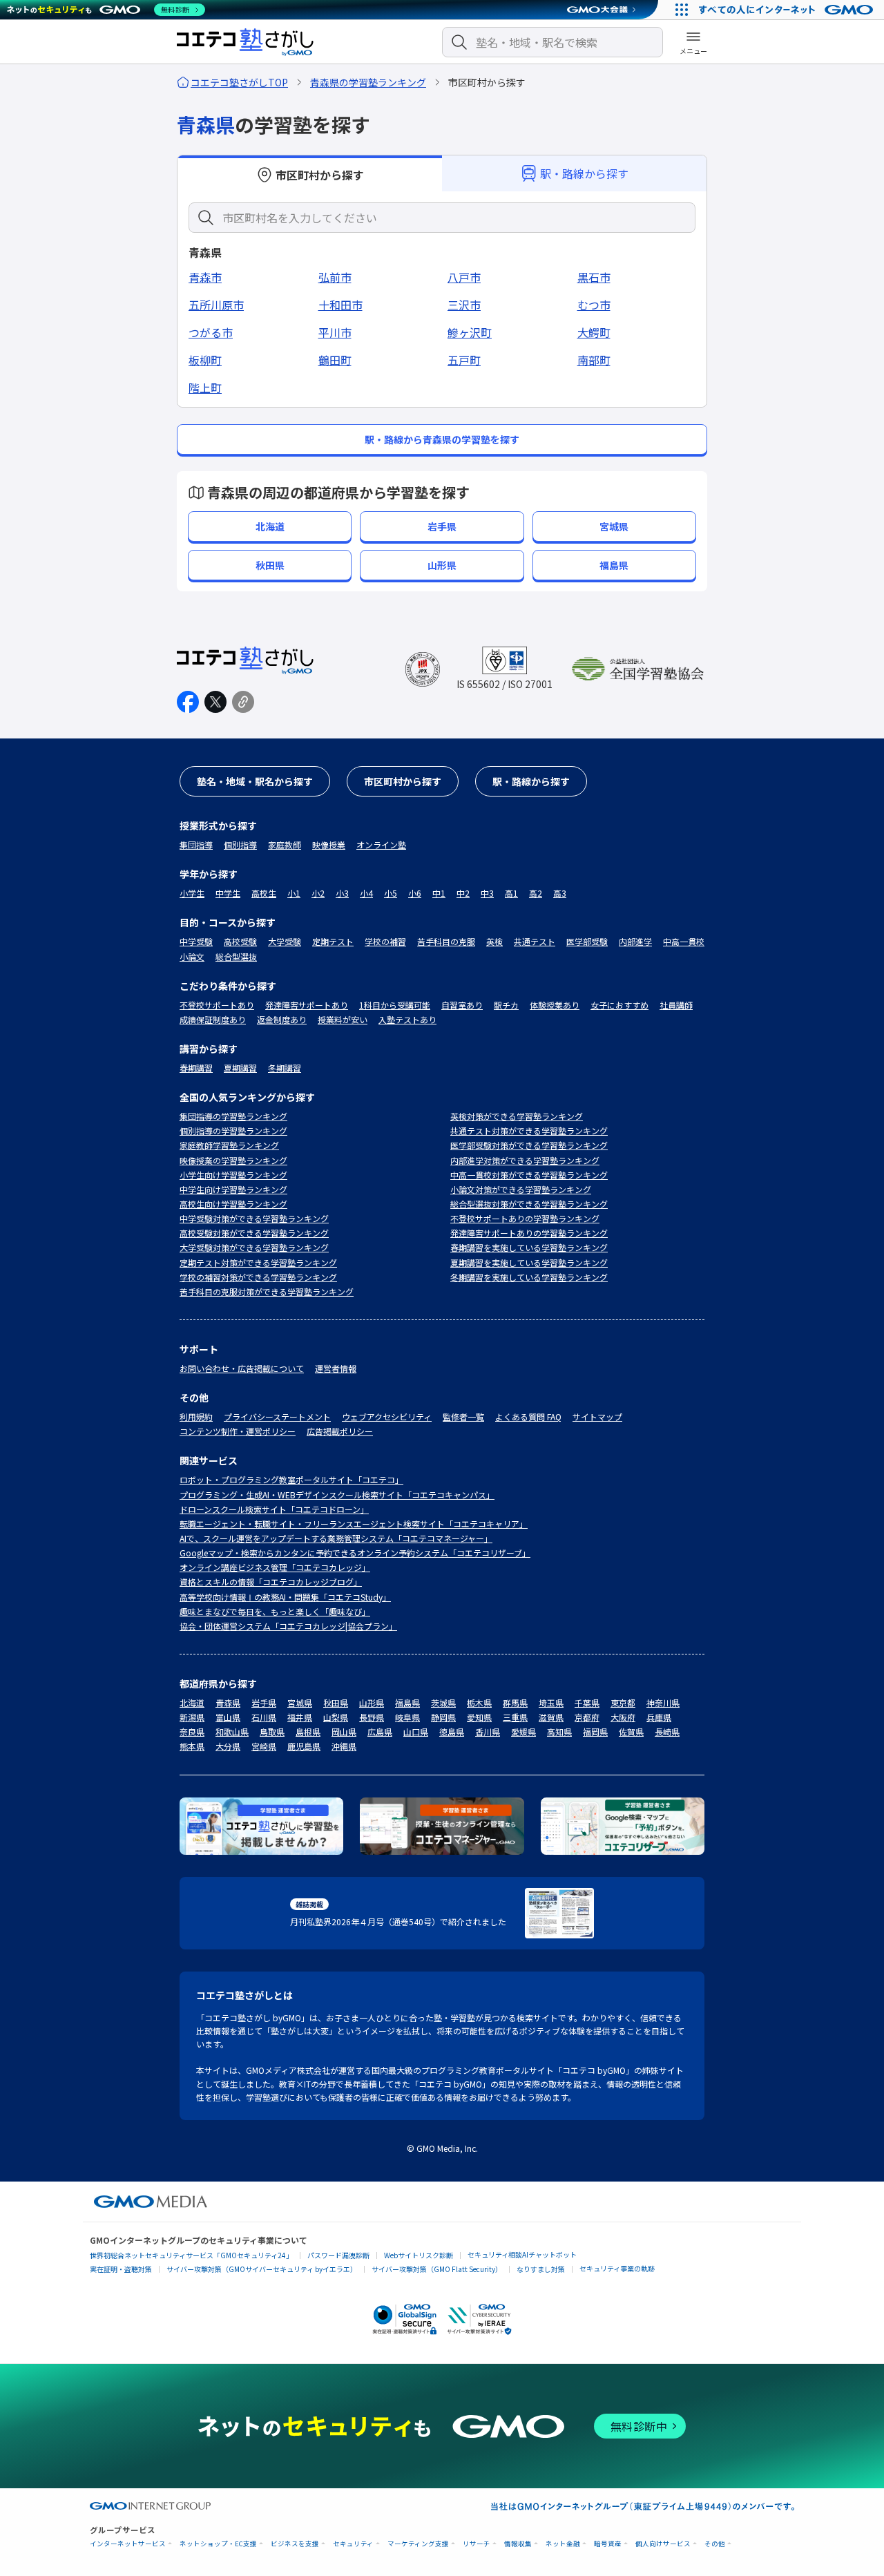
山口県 (416, 1731)
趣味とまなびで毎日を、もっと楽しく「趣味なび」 (275, 1611)
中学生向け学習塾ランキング (233, 1189)
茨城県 (443, 1702)
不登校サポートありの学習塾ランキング (525, 1218)
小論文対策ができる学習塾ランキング (521, 1189)
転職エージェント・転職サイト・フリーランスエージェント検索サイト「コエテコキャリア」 (354, 1524)
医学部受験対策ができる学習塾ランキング (529, 1145)
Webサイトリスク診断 (419, 2255)
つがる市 (211, 332)
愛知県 (479, 1717)
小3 (342, 893)
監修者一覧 (463, 1416)
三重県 (515, 1717)
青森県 (228, 1702)
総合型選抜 (236, 956)
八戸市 (464, 277)
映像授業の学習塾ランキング (233, 1160)
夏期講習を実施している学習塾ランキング (529, 1262)
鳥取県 (272, 1731)
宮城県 (300, 1702)
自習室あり (462, 1005)
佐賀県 (631, 1731)
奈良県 (192, 1731)
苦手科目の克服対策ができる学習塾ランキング (267, 1291)
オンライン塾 (381, 845)
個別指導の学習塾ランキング (233, 1130)
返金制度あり (282, 1019)
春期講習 (196, 1068)
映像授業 (329, 845)
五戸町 (464, 360)
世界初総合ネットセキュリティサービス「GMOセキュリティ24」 (191, 2255)
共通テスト (535, 941)
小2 (318, 893)
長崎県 (667, 1731)
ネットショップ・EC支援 (218, 2544)
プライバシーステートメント (277, 1416)
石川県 (264, 1717)
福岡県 (595, 1731)
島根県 (308, 1731)
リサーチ (477, 2544)
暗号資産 (608, 2544)
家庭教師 (285, 845)
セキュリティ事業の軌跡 (617, 2268)
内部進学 (635, 941)
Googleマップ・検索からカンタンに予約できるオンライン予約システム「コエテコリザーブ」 (355, 1553)
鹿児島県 (304, 1746)
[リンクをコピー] (243, 702)
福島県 (407, 1702)
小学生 (192, 893)
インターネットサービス (128, 2544)
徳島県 (452, 1731)
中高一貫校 (684, 941)
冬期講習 (285, 1068)
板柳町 (205, 360)
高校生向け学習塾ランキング (233, 1204)
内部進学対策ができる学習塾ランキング (525, 1160)
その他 (715, 2544)
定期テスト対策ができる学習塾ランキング (258, 1262)
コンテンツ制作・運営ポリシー (238, 1431)
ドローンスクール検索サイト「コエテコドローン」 (274, 1509)
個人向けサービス (663, 2544)
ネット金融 (563, 2544)
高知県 (559, 1731)
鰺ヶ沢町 (470, 332)
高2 (536, 893)
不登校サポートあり (217, 1005)
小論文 (192, 956)
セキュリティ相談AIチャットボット (522, 2254)
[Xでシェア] (215, 702)
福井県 (300, 1717)
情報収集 (518, 2544)
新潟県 (192, 1717)
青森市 (205, 277)
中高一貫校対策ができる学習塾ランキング (529, 1175)
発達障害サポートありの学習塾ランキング (529, 1233)
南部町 (594, 360)
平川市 (335, 332)
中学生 (228, 893)
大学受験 (285, 941)
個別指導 (240, 845)
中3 (487, 893)
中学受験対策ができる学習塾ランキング (254, 1218)
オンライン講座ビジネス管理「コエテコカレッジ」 (275, 1567)
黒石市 (594, 277)
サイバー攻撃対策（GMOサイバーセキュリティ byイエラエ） (262, 2269)
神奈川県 (663, 1702)
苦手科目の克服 (446, 941)
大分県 (228, 1746)
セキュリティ (353, 2544)
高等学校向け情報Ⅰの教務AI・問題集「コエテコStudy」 (285, 1597)
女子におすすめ (619, 1005)
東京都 (623, 1702)
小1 (294, 893)
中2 (463, 893)
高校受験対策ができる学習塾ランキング (254, 1233)
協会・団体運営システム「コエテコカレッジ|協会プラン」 (288, 1626)
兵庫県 (659, 1717)
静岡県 (443, 1717)
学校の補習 (385, 941)
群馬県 (515, 1702)
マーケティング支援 (418, 2544)
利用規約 (196, 1416)
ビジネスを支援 (295, 2544)
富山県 (228, 1717)
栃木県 (479, 1702)
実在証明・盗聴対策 (121, 2269)
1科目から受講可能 (395, 1005)
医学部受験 (587, 941)
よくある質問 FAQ (528, 1416)
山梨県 (336, 1717)
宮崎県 (264, 1746)
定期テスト (333, 941)
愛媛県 (523, 1731)
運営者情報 (336, 1368)
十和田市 (340, 305)
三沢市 (464, 305)
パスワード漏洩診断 (338, 2255)
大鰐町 (594, 332)
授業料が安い (343, 1019)
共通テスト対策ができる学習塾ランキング (529, 1130)
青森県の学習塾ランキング (368, 82)
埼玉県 (551, 1702)
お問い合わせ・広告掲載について (242, 1368)
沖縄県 (344, 1746)
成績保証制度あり (213, 1019)
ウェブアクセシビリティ (387, 1416)
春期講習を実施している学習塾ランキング (529, 1247)
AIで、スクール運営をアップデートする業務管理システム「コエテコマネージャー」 (336, 1538)
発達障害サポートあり (307, 1005)
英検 (494, 941)
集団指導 (196, 845)
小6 (415, 893)
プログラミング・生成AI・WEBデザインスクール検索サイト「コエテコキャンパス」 (337, 1495)
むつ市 (594, 305)
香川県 (488, 1731)
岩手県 (264, 1702)
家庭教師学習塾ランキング (229, 1145)
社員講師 (676, 1005)
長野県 (372, 1717)
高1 (511, 893)
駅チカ (506, 1005)
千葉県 (587, 1702)
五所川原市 (216, 305)
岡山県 (344, 1731)
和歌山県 (232, 1731)
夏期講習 (240, 1068)
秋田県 (336, 1702)
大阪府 (623, 1717)
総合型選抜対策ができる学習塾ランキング (529, 1204)
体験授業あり (555, 1005)
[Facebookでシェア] (188, 702)
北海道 (192, 1702)
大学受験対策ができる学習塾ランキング (254, 1247)
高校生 (264, 893)
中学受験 (196, 941)
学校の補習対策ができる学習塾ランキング (258, 1277)
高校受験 (240, 941)
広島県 (380, 1731)
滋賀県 (551, 1717)
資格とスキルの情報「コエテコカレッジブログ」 (271, 1582)
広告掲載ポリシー (340, 1431)
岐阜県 (407, 1717)
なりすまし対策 (541, 2269)
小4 (366, 893)
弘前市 (335, 277)
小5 (391, 893)
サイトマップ (597, 1416)
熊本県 (192, 1746)
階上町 (205, 388)
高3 (560, 893)
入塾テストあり (407, 1019)
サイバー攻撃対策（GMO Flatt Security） (437, 2269)
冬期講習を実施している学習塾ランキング (529, 1277)
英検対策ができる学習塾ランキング (517, 1116)
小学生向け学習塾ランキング (233, 1175)
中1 (439, 893)
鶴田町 (335, 360)
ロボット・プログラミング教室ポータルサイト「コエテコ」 (291, 1479)
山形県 (372, 1702)
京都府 (587, 1717)
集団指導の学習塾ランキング (233, 1116)
